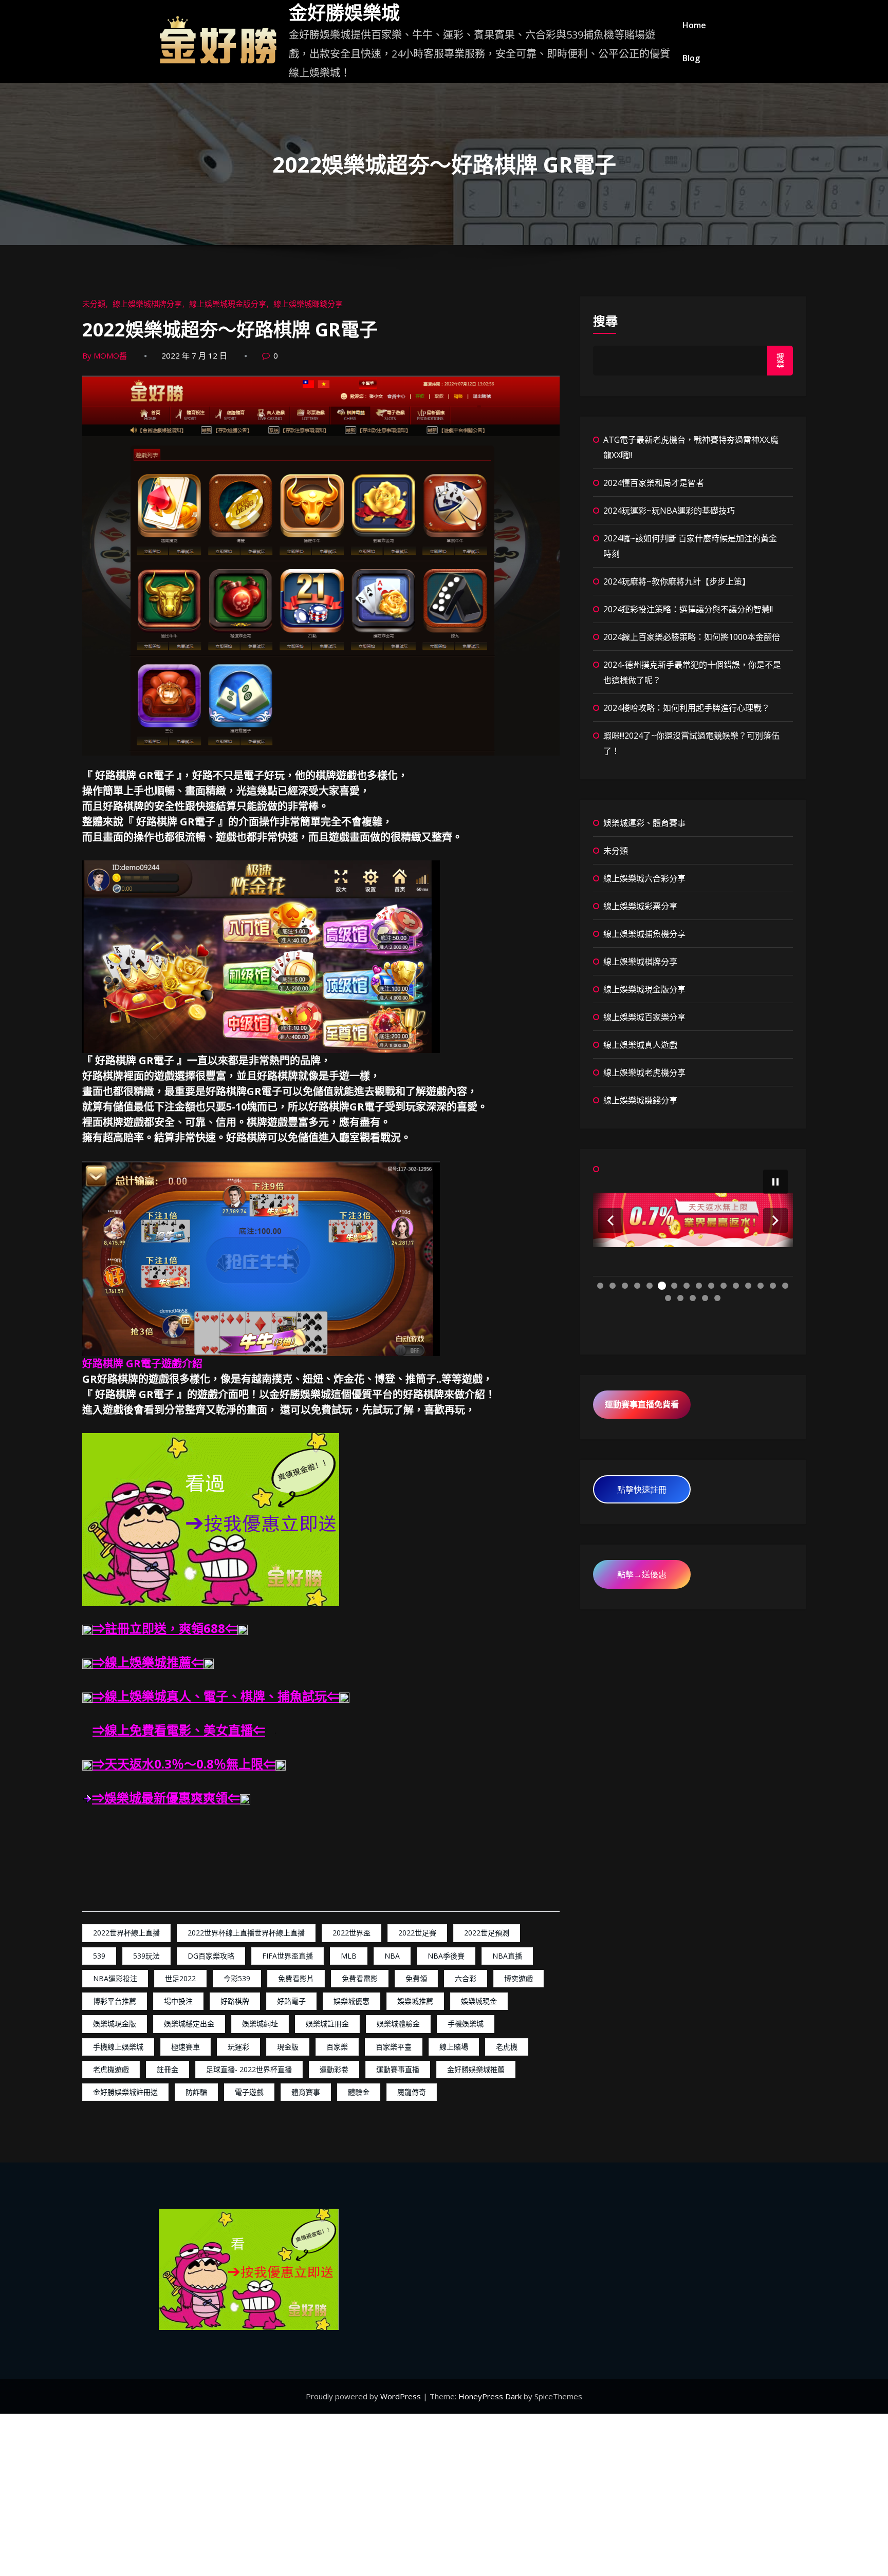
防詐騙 (196, 2092)
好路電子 (291, 2001)
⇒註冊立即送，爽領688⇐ (165, 1628)
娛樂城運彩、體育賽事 (644, 823)
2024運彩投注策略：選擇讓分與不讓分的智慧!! (688, 609)
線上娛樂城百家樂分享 (644, 1017)
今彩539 (237, 1978)
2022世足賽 (417, 1933)
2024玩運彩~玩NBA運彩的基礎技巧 (669, 511)
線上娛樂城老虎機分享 (644, 1073)
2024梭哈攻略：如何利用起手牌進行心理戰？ (687, 708)
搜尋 (605, 321)
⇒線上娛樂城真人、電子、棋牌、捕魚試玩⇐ (216, 1696)
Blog (691, 58)
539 (99, 1956)
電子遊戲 (249, 2092)
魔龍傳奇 (412, 2092)
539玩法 (146, 1956)
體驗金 (359, 2092)
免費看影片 (296, 1978)
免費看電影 (360, 1978)
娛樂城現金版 (115, 2024)
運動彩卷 (334, 2069)
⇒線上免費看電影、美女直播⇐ (179, 1730)
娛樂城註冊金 (327, 2024)
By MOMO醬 (105, 355)
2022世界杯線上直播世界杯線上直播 (246, 1933)
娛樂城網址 (260, 2024)
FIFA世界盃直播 (288, 1956)
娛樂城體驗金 (398, 2024)
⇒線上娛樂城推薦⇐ (148, 1662)
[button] (610, 1220)
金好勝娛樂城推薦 (476, 2069)
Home (694, 25)
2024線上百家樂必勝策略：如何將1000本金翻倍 (692, 637)
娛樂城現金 (479, 2001)
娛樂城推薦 (415, 2001)
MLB (349, 1956)
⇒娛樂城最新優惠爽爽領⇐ (166, 1798)
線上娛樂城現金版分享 (228, 304)
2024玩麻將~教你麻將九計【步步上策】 (677, 581)
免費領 (416, 1978)
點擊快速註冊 (642, 1490)
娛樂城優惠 (351, 2001)
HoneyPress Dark (490, 2396)
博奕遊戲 (519, 1978)
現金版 (288, 2047)
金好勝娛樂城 (344, 13)
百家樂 (337, 2047)
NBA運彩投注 (115, 1978)
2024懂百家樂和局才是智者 (654, 483)
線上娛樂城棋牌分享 (147, 304)
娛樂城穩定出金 (189, 2024)
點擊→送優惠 (642, 1574)
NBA (392, 1956)
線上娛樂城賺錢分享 (308, 304)
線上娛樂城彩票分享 (640, 906)
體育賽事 (306, 2092)
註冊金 (168, 2069)
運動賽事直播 (398, 2069)
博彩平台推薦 (115, 2001)
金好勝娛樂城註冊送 (125, 2092)
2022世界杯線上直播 (126, 1933)
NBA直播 (507, 1956)
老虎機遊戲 (111, 2069)
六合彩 (466, 1978)
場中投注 (178, 2001)
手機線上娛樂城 (118, 2047)
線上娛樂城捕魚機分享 (644, 934)
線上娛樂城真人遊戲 (640, 1045)
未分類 (94, 304)
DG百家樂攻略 (211, 1956)
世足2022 (180, 1978)
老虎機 (507, 2047)
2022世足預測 (487, 1933)
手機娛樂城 (466, 2024)
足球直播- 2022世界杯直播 (249, 2069)
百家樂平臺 (394, 2047)
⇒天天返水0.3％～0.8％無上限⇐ (184, 1764)
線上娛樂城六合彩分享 (644, 878)
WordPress (402, 2396)
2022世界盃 (351, 1933)
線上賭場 (454, 2047)
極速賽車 (186, 2047)
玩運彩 (238, 2047)
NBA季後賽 (446, 1956)
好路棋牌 (235, 2001)
